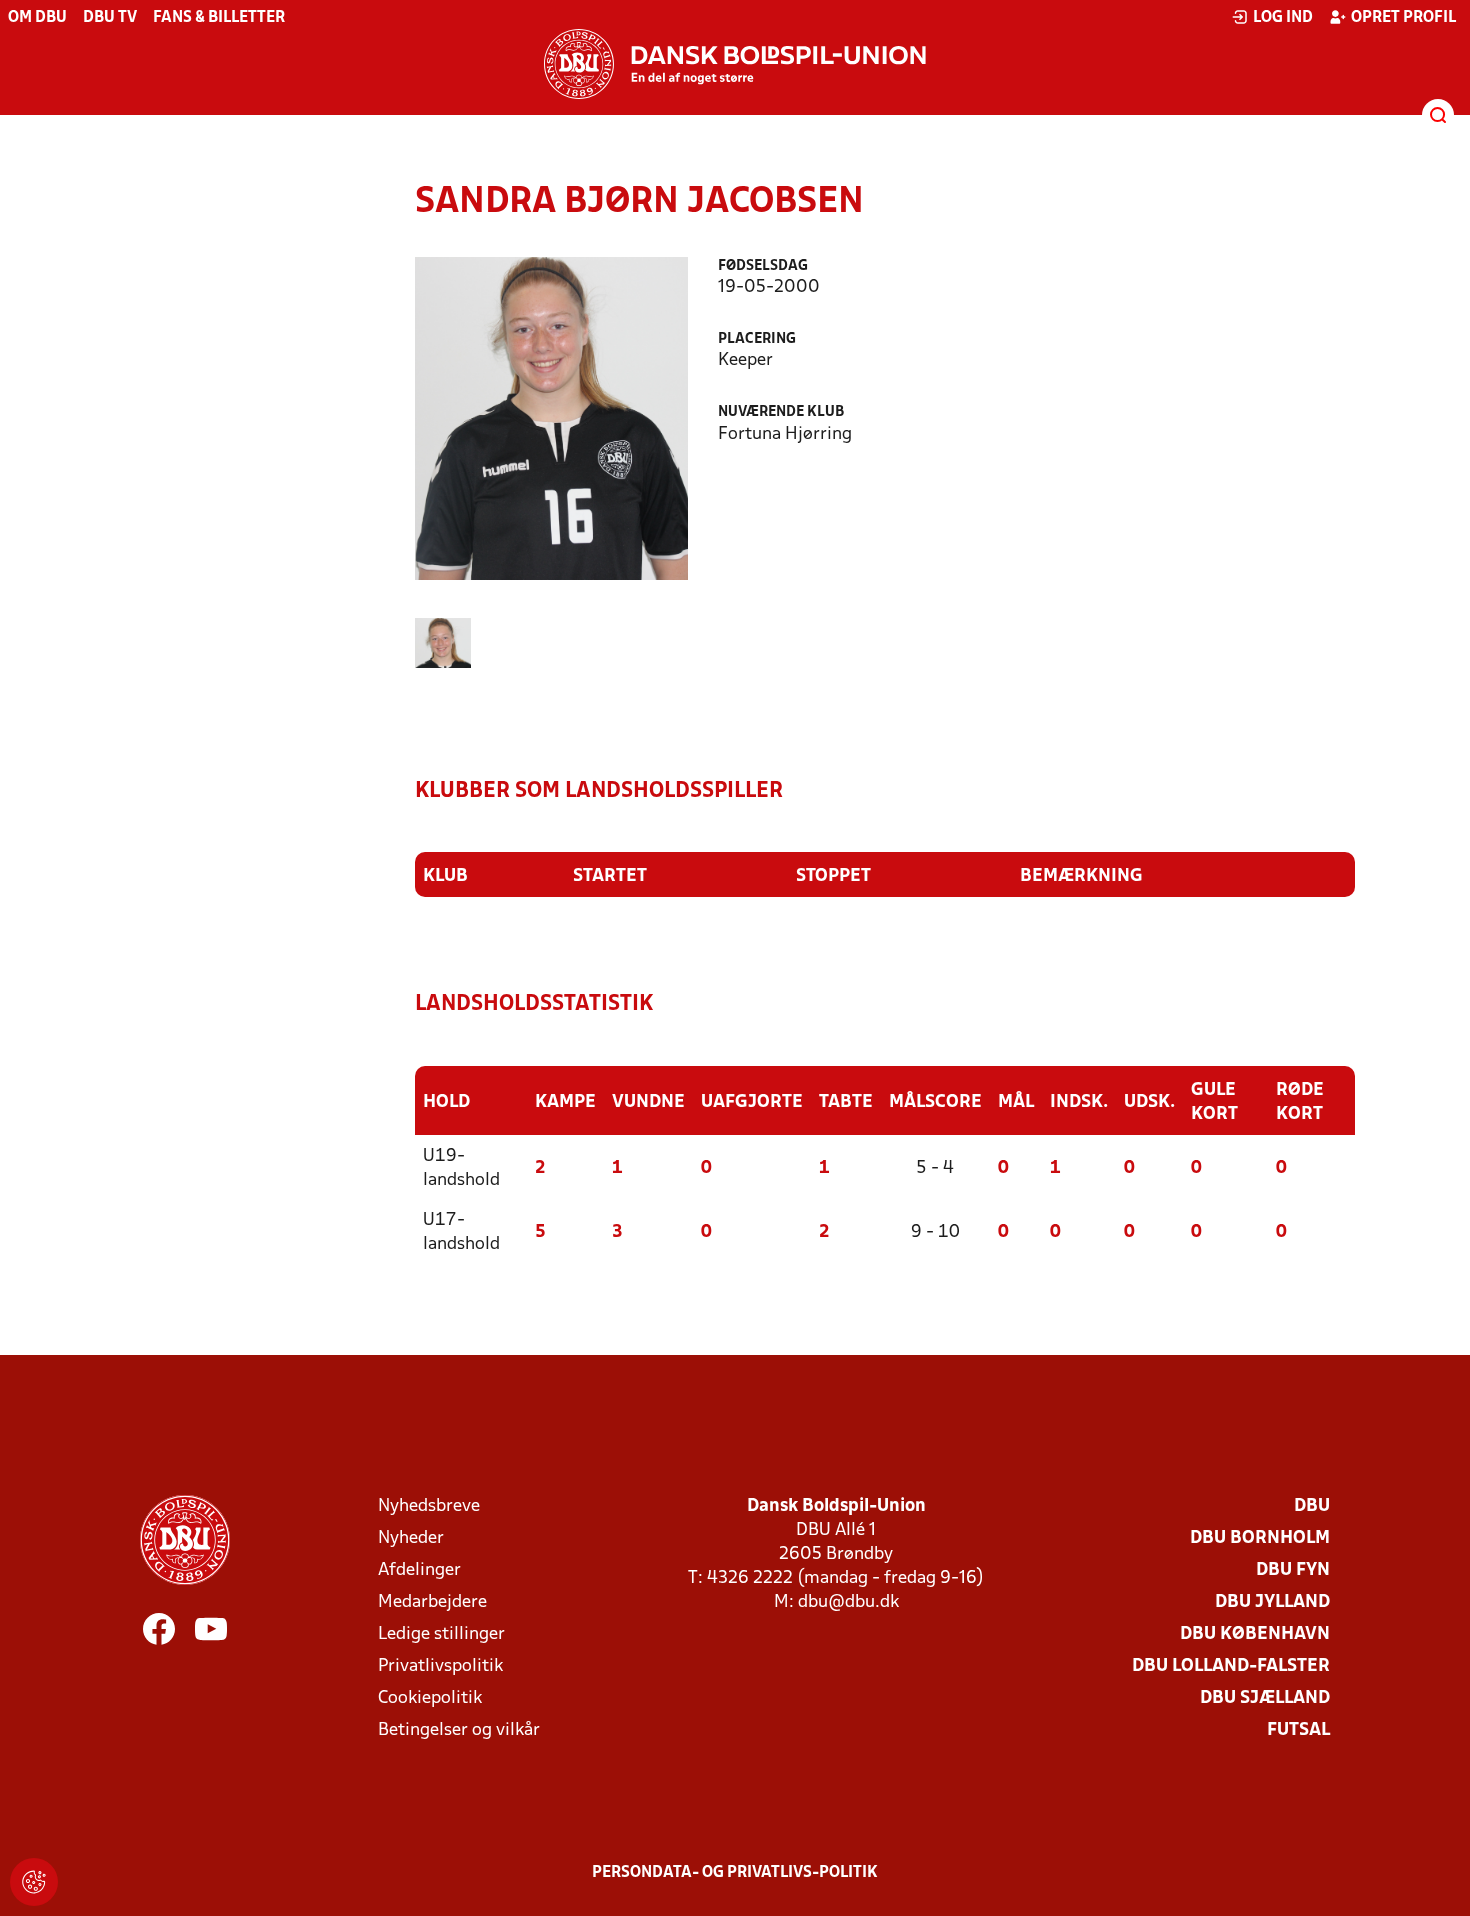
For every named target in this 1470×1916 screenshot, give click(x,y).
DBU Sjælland (1265, 1698)
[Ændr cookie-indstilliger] (34, 1882)
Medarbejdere (432, 1602)
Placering (757, 339)
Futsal (1298, 1730)
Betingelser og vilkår (459, 1730)
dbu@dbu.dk (848, 1602)
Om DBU (37, 18)
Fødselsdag (763, 266)
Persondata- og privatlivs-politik (735, 1873)
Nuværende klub (781, 412)
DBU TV (110, 18)
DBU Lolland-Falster (1231, 1666)
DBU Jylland (1272, 1602)
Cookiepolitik (430, 1698)
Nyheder (411, 1538)
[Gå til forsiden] (735, 64)
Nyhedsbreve (429, 1506)
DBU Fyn (1293, 1570)
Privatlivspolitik (440, 1666)
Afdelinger (419, 1570)
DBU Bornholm (1260, 1538)
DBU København (1255, 1634)
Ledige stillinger (441, 1634)
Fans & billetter (219, 18)
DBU (1312, 1506)
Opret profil (1403, 18)
